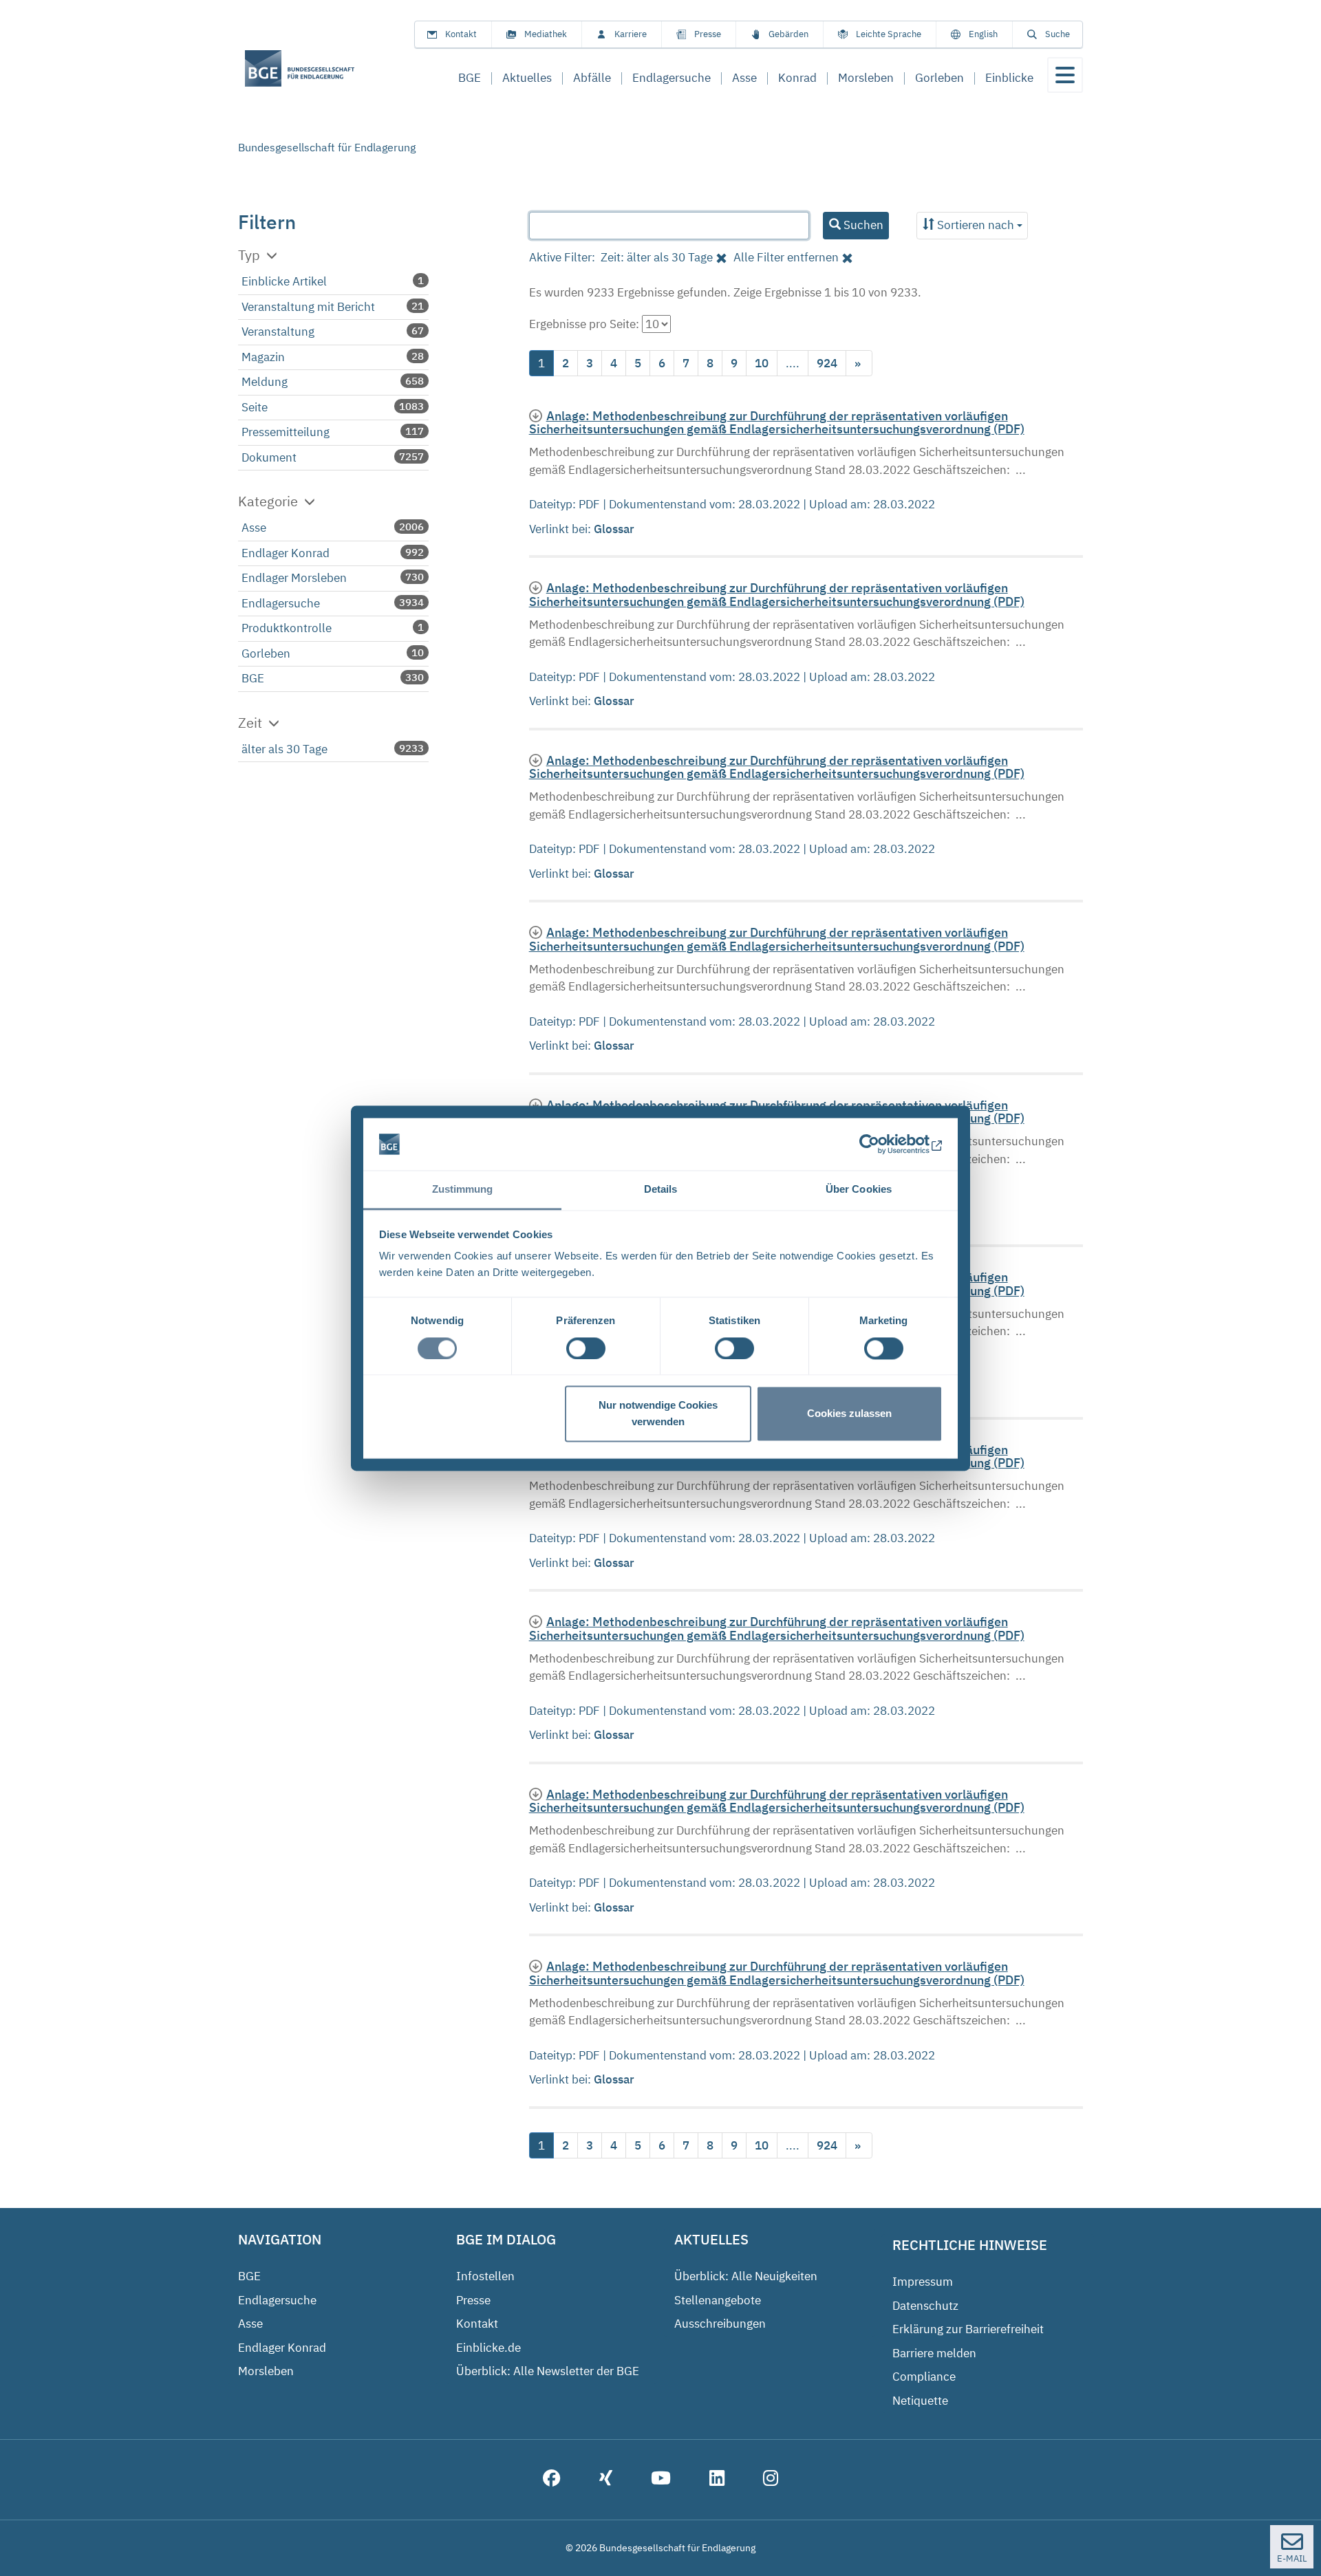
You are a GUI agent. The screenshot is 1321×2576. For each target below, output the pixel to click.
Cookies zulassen (849, 1414)
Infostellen (485, 2276)
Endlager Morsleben (294, 578)
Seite (255, 407)
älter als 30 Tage (284, 749)
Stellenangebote (718, 2300)
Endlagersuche (281, 603)
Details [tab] (661, 1190)
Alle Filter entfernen (786, 257)
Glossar (615, 529)
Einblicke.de (488, 2348)
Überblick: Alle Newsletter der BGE (548, 2371)
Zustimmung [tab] (463, 1190)
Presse (708, 34)
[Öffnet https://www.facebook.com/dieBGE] (552, 2480)
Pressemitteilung (286, 432)
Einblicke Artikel (284, 281)
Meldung (265, 382)
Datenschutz (925, 2306)
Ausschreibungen (720, 2324)
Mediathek (546, 34)
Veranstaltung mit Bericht (308, 307)
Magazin (263, 357)
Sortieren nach (976, 225)
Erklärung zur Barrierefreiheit (968, 2329)
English (983, 34)
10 (762, 363)
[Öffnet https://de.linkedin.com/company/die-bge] (717, 2480)
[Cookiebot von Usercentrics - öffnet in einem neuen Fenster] (882, 1144)
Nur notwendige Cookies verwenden (658, 1414)
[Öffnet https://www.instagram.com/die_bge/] (771, 2480)
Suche (1057, 34)
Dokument (269, 457)
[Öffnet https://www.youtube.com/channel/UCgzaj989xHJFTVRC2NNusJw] (661, 2480)
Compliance (924, 2377)
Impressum (923, 2282)
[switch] (586, 1348)
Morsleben (266, 2371)
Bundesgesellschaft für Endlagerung (327, 147)
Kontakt (461, 34)
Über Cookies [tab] (859, 1190)
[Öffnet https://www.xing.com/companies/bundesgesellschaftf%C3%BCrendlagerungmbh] (606, 2480)
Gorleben (266, 653)
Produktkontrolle (287, 628)
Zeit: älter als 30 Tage (657, 257)
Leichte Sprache (889, 34)
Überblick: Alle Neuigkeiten (746, 2276)
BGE (253, 678)
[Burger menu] (1065, 75)
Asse (254, 528)
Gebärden (788, 34)
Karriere (631, 34)
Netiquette (920, 2401)
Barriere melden (934, 2353)
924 (827, 363)
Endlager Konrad (286, 553)
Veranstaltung (278, 332)
